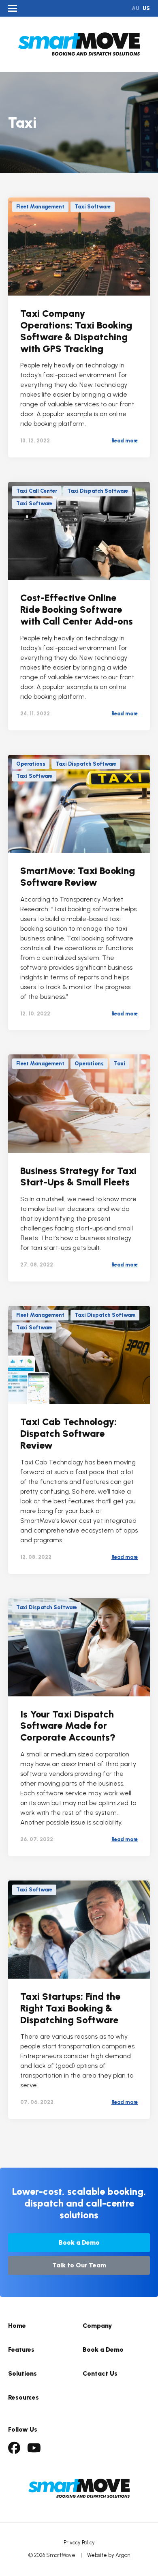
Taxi (120, 1064)
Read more (125, 441)
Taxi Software (93, 207)
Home (17, 2326)
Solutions (22, 2373)
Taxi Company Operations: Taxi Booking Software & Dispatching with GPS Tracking (76, 331)
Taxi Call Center (37, 491)
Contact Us (100, 2373)
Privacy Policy (79, 2543)
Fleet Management (40, 207)
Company (97, 2326)
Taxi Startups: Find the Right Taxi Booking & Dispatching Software (70, 2008)
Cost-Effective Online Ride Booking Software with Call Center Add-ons (77, 609)
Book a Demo (79, 2242)
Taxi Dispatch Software (98, 491)
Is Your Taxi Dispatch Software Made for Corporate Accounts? (68, 1726)
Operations (31, 764)
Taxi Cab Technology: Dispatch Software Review (68, 1433)
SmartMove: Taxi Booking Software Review (78, 876)
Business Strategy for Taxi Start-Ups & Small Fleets (78, 1176)
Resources (23, 2397)
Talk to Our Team (79, 2265)
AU (136, 8)
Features (21, 2350)
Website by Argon (109, 2555)
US (146, 8)
